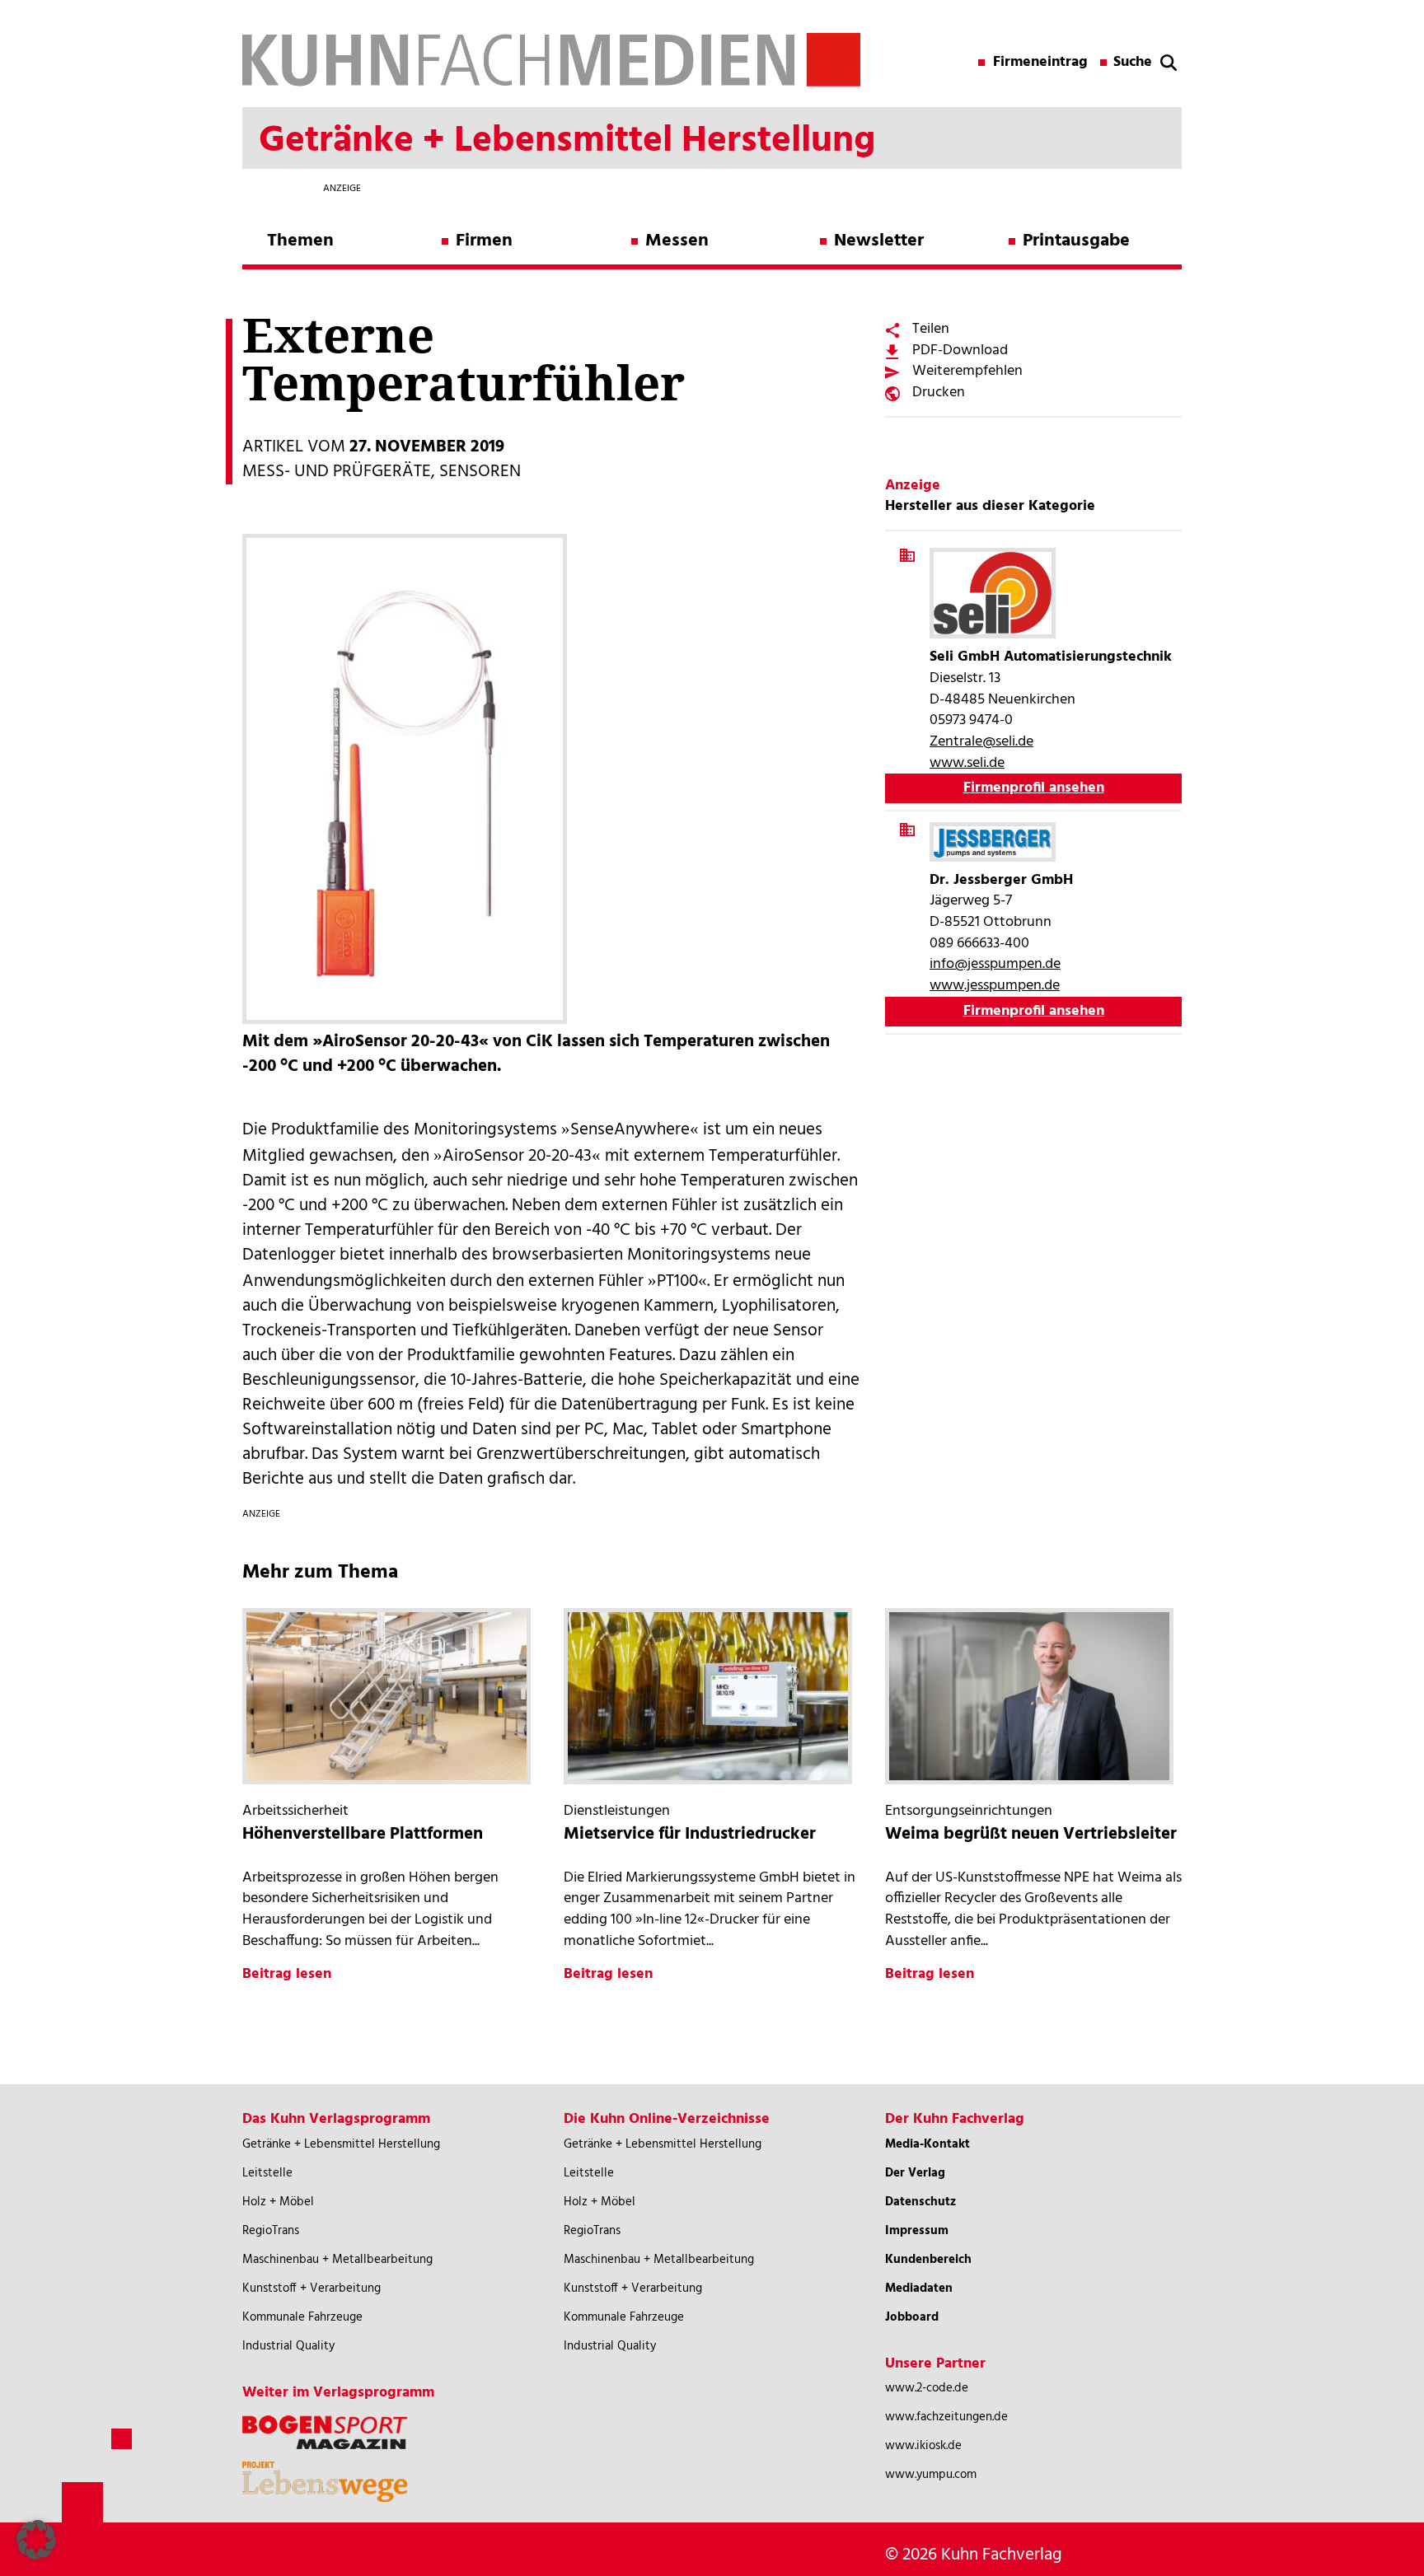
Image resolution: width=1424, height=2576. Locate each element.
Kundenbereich (928, 2260)
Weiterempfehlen (967, 371)
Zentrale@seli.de (981, 742)
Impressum (917, 2231)
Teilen (931, 329)
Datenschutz (920, 2202)
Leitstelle (267, 2173)
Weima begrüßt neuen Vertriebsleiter (1031, 1834)
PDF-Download (960, 351)
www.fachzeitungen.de (946, 2417)
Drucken (939, 393)
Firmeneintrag (1040, 63)
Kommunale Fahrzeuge (302, 2317)
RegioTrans (271, 2231)
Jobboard (912, 2317)
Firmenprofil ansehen (1034, 788)
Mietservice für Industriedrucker (690, 1834)
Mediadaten (919, 2288)
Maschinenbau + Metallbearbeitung (337, 2260)
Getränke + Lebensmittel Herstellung (341, 2144)
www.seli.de (967, 763)
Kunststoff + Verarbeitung (311, 2288)
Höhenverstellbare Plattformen (363, 1834)
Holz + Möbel (278, 2202)
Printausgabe (1076, 241)
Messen (677, 241)
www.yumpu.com (931, 2475)
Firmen (484, 241)
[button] (36, 2540)
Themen (300, 241)
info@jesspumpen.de (995, 964)
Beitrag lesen (287, 1974)
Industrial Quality (288, 2346)
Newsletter (879, 241)
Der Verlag (915, 2173)
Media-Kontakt (927, 2144)
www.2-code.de (927, 2388)
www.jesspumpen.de (995, 986)
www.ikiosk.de (923, 2446)
